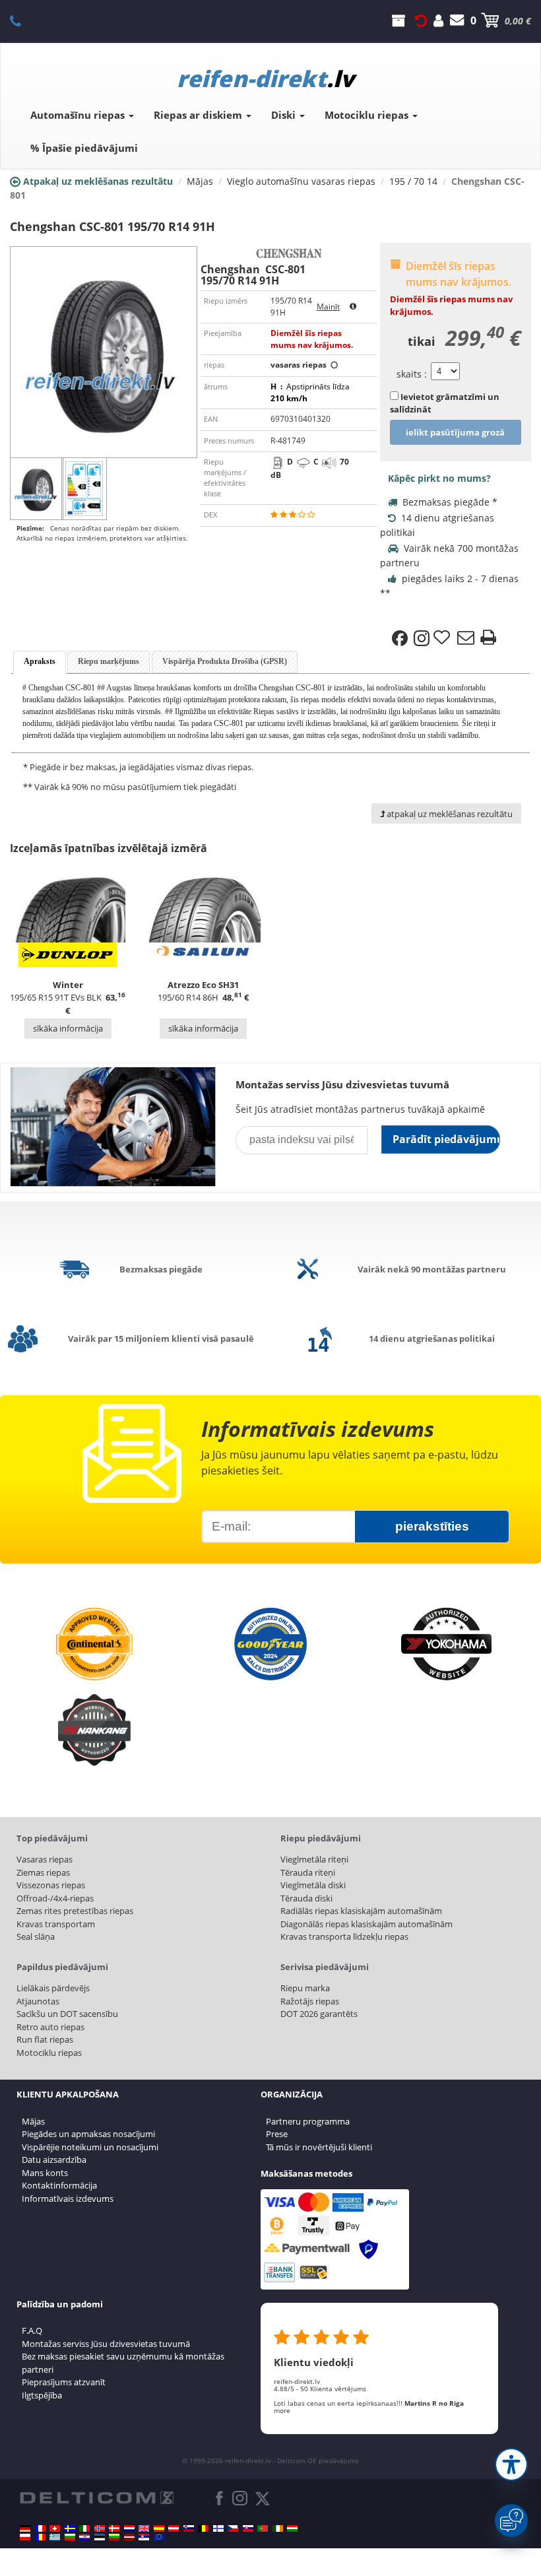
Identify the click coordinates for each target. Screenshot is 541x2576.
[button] (511, 2464)
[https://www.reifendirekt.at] (174, 2528)
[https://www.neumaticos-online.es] (159, 2528)
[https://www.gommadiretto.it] (84, 2528)
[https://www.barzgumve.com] (70, 2537)
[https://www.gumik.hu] (292, 2528)
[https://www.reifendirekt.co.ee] (100, 2537)
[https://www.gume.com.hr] (84, 2537)
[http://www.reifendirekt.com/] (159, 2537)
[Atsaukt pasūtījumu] (421, 20)
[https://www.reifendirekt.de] (25, 2528)
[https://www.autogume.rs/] (144, 2537)
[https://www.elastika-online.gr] (55, 2537)
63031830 (23, 20)
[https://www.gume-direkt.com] (189, 2528)
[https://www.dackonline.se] (70, 2528)
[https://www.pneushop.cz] (233, 2528)
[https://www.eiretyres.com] (278, 2528)
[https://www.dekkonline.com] (100, 2528)
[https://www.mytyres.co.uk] (144, 2528)
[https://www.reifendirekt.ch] (55, 2528)
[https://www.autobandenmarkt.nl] (129, 2528)
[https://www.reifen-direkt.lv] (129, 2537)
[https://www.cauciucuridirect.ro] (40, 2537)
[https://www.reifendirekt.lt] (114, 2537)
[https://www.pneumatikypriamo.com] (248, 2528)
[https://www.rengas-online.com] (218, 2528)
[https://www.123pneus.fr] (40, 2528)
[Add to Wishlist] (443, 638)
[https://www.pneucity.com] (263, 2528)
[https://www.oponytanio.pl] (25, 2537)
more (282, 2410)
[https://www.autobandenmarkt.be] (203, 2528)
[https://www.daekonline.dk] (114, 2528)
